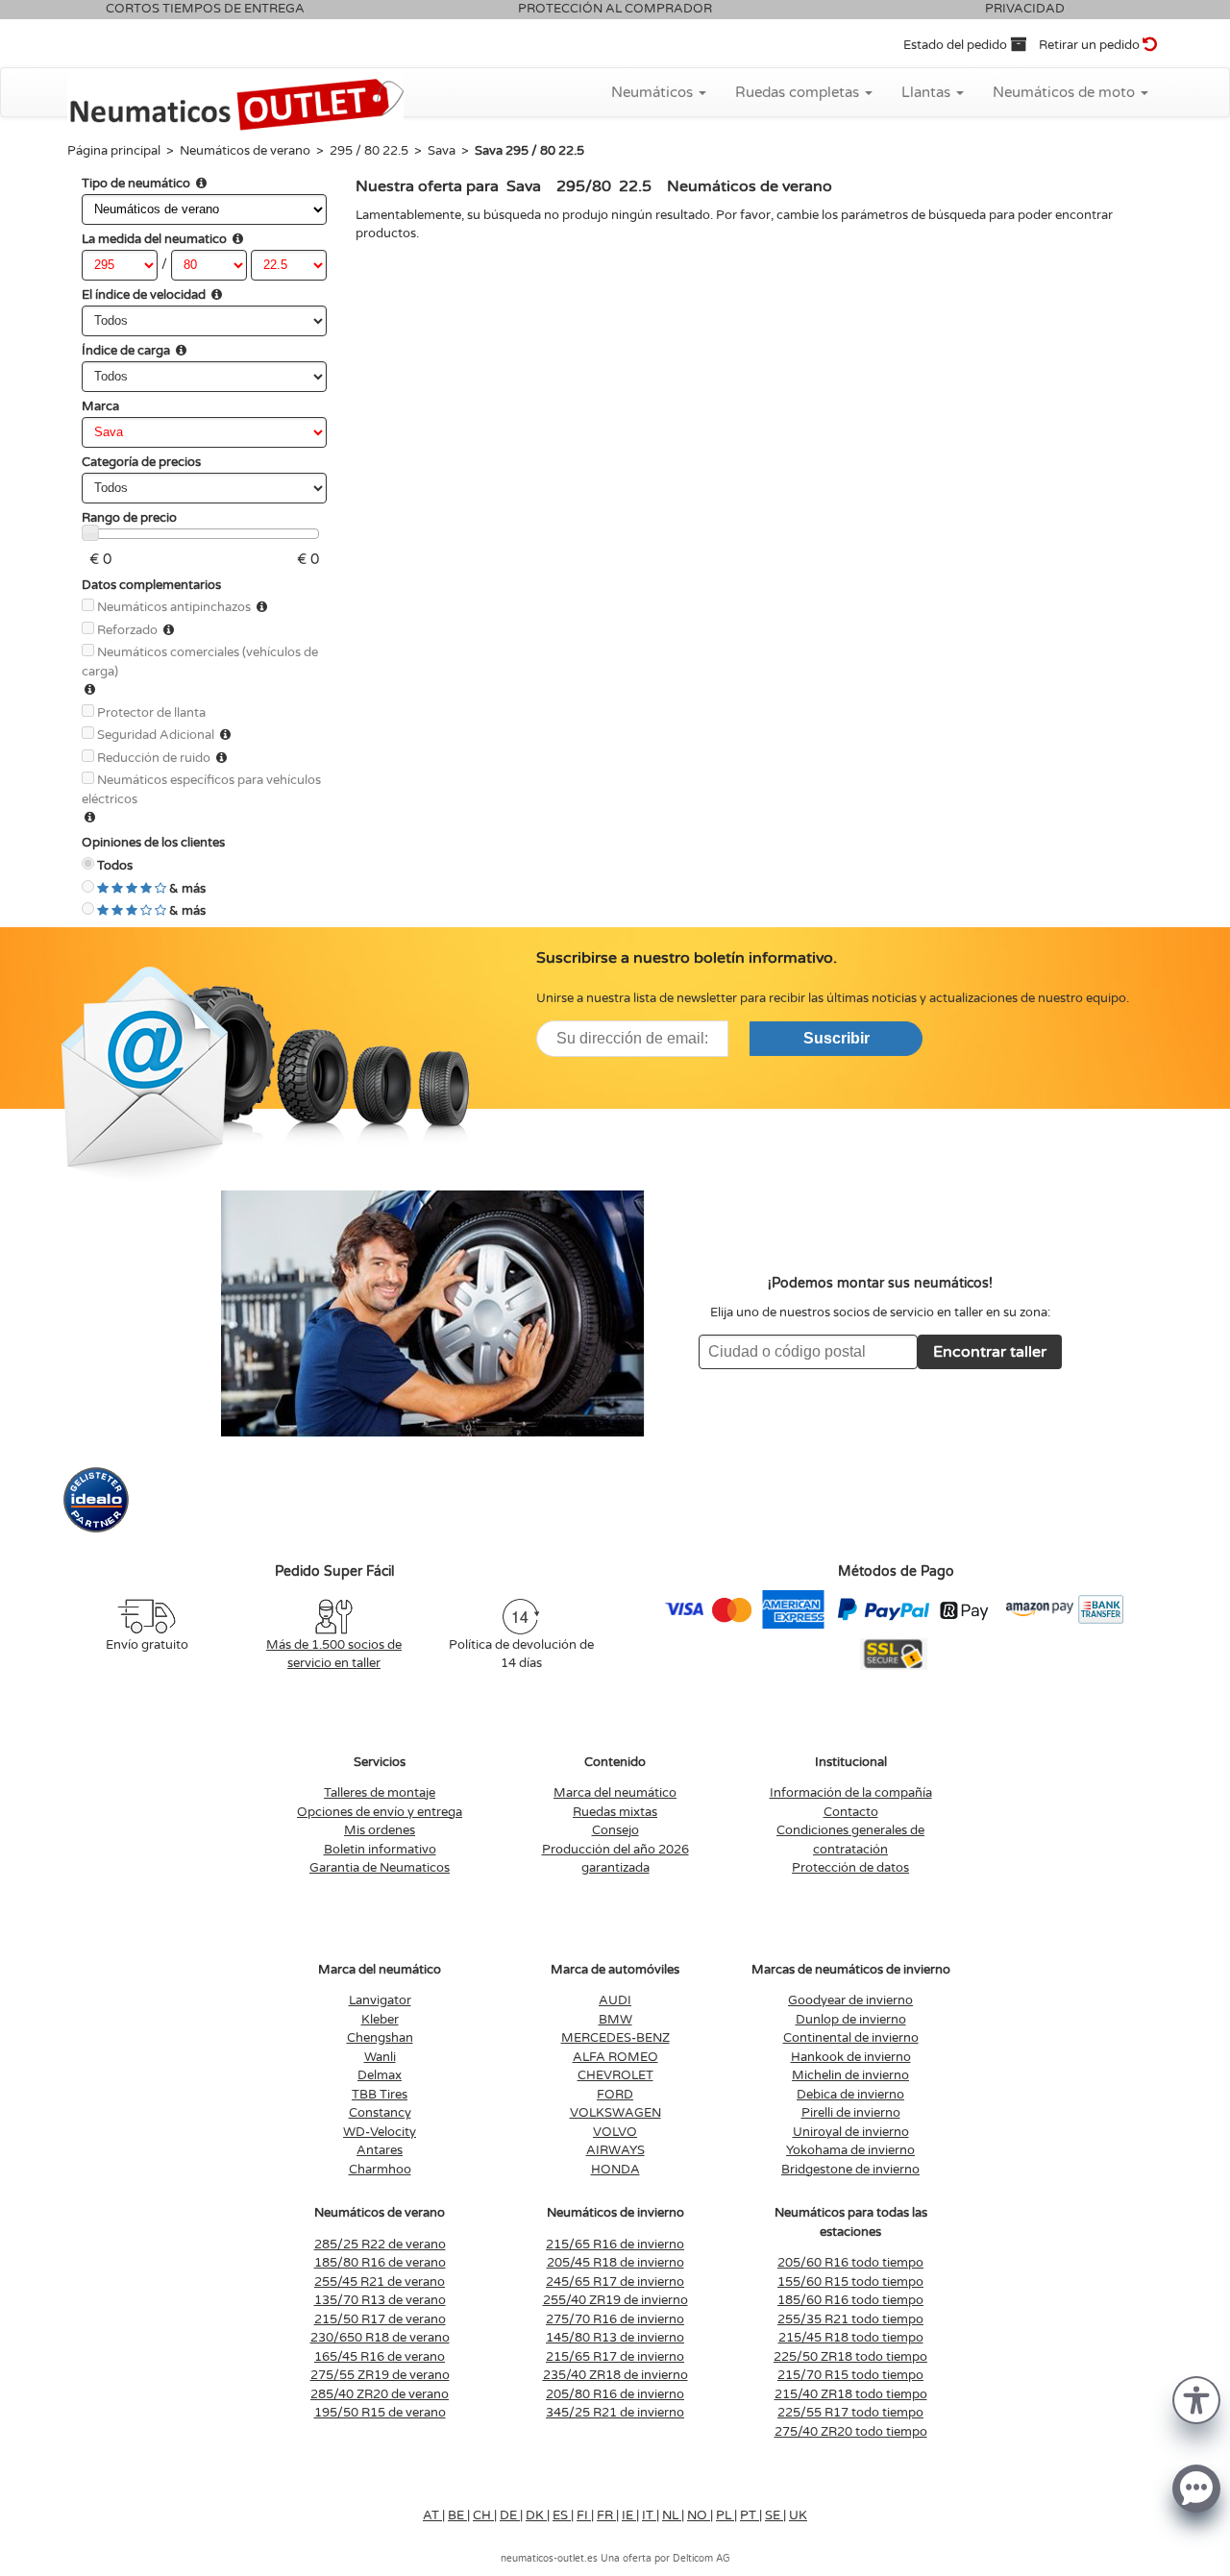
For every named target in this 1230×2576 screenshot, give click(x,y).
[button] (1196, 2399)
